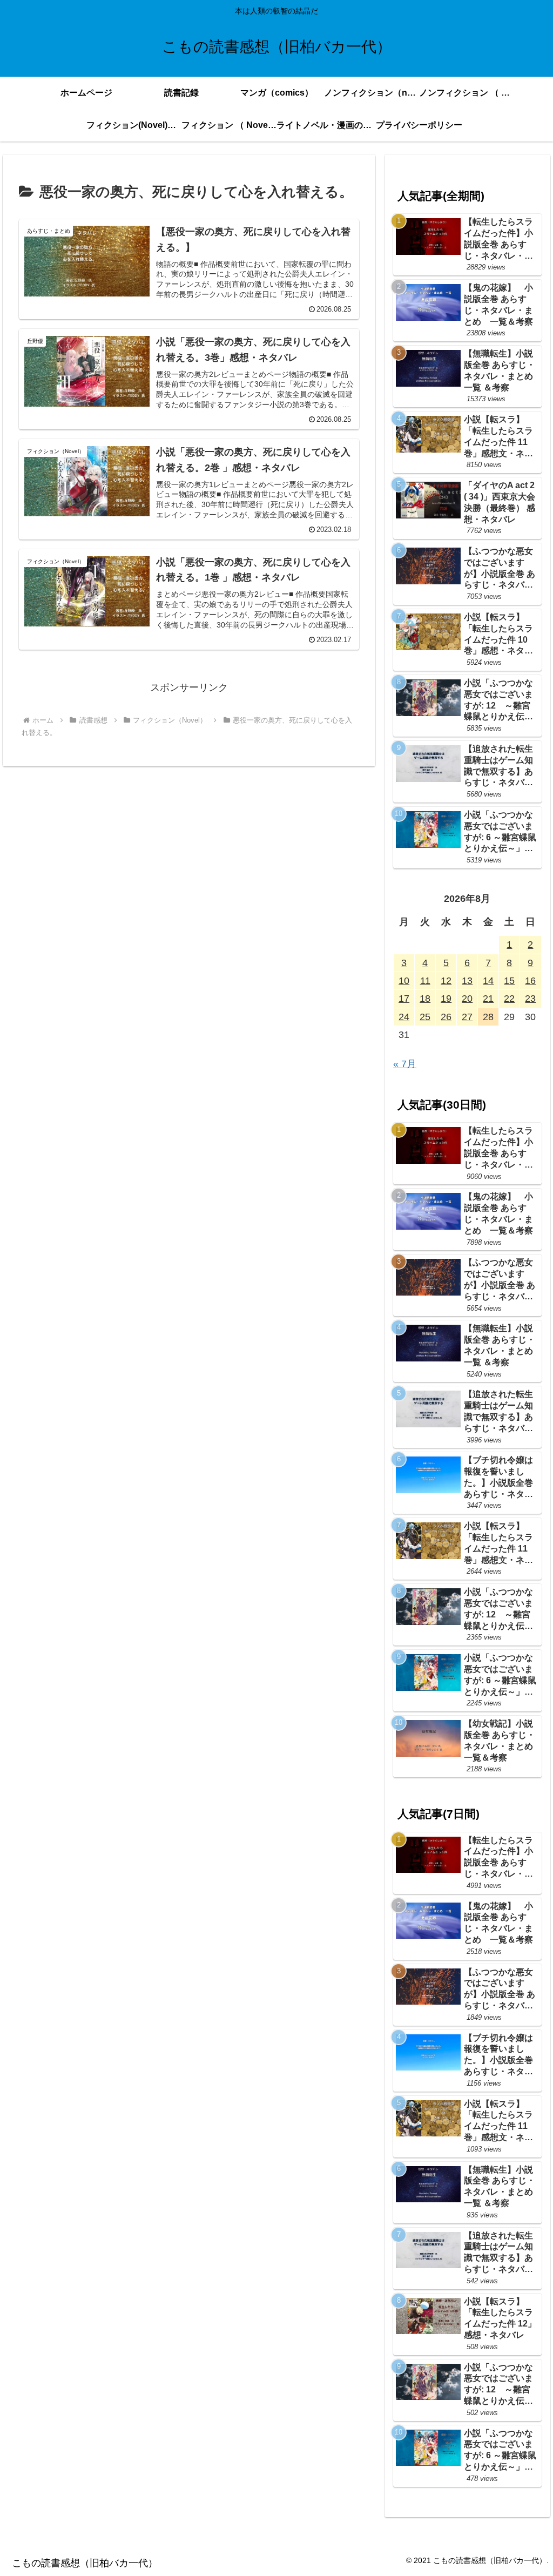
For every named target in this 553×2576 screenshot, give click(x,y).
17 (404, 999)
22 (509, 999)
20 (467, 999)
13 (467, 981)
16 (530, 981)
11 (425, 981)
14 (488, 981)
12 (446, 981)
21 (488, 999)
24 (404, 1017)
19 (446, 999)
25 (425, 1017)
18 (425, 999)
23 (530, 999)
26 (446, 1017)
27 (467, 1017)
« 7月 (405, 1064)
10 (404, 981)
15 (509, 981)
